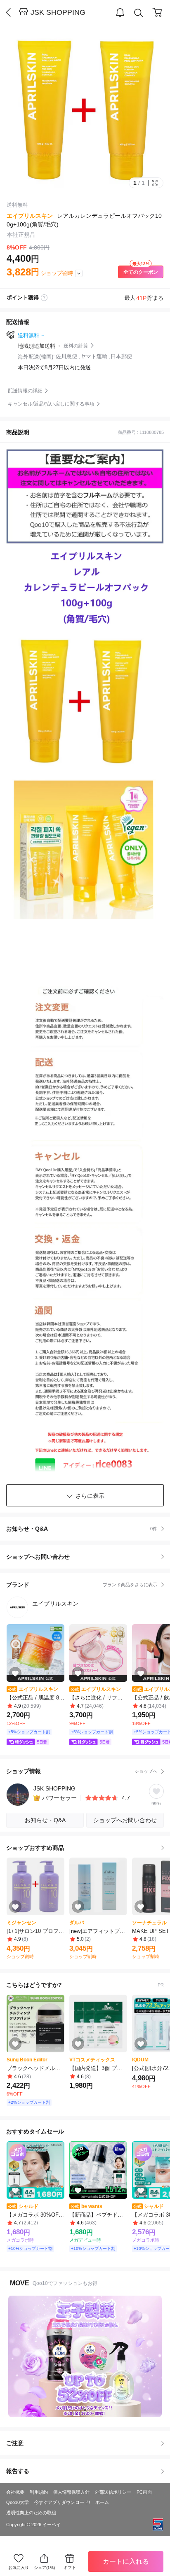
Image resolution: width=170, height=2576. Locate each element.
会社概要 (15, 2492)
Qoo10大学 (18, 2502)
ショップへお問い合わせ (88, 1557)
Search (139, 13)
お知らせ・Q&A (82, 1529)
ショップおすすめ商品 (35, 1848)
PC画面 (144, 2492)
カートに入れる (126, 2561)
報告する (18, 2471)
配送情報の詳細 (25, 391)
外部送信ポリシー (113, 2492)
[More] (79, 273)
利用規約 (39, 2492)
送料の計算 (76, 346)
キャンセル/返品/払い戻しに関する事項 (51, 404)
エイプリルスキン (30, 216)
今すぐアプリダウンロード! (62, 2502)
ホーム (102, 2502)
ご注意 (15, 2443)
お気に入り (19, 2568)
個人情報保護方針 (71, 2492)
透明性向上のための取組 (31, 2513)
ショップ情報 (82, 1771)
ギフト (70, 2568)
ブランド (82, 1585)
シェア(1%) (44, 2568)
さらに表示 (90, 1496)
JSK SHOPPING (58, 12)
